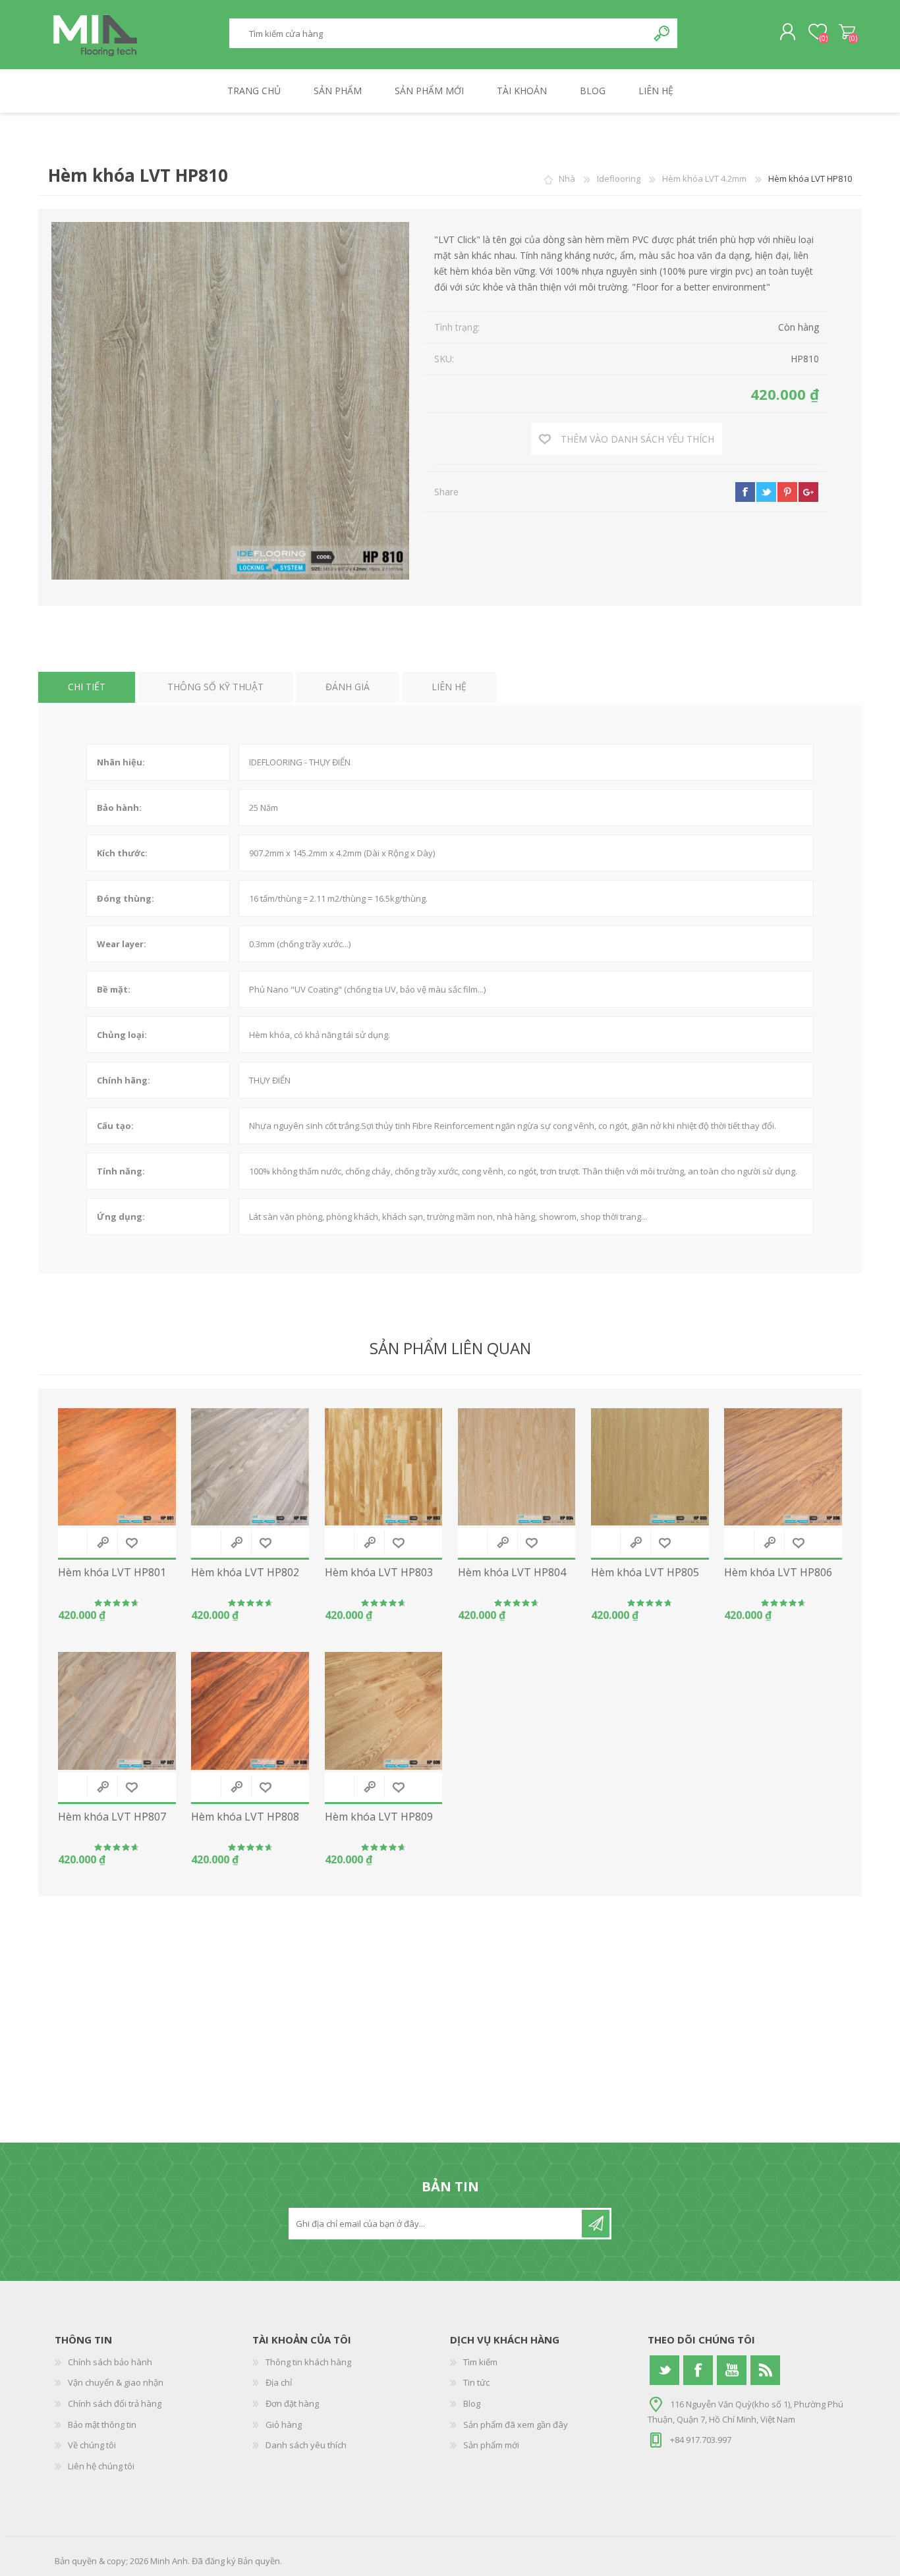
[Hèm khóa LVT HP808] (250, 1711)
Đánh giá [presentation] (348, 687)
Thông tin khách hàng (308, 2362)
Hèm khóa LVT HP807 (112, 1817)
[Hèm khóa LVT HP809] (384, 1711)
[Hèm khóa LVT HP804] (517, 1467)
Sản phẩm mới (491, 2445)
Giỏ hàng (847, 32)
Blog (472, 2403)
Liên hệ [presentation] (449, 687)
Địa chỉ (279, 2382)
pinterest (787, 492)
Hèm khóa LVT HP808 (245, 1817)
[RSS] (765, 2370)
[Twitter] (664, 2370)
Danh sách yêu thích (306, 2445)
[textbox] (438, 33)
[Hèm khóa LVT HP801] (117, 1467)
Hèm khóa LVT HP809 (379, 1817)
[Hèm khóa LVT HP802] (250, 1467)
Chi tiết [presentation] (87, 687)
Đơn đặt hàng (292, 2403)
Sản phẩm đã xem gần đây (516, 2425)
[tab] (87, 687)
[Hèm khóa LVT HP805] (650, 1467)
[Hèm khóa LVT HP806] (783, 1467)
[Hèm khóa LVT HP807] (117, 1711)
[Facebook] (698, 2370)
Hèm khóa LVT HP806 (778, 1573)
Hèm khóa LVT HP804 (512, 1573)
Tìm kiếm (662, 33)
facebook (745, 492)
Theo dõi (596, 2224)
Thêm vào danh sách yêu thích (132, 1543)
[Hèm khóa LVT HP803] (384, 1467)
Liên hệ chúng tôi (101, 2466)
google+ (808, 492)
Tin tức (476, 2382)
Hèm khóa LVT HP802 (245, 1573)
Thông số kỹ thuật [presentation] (215, 687)
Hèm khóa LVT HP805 (645, 1573)
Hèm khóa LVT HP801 (112, 1573)
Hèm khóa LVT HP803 (379, 1573)
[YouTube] (732, 2370)
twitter (766, 492)
